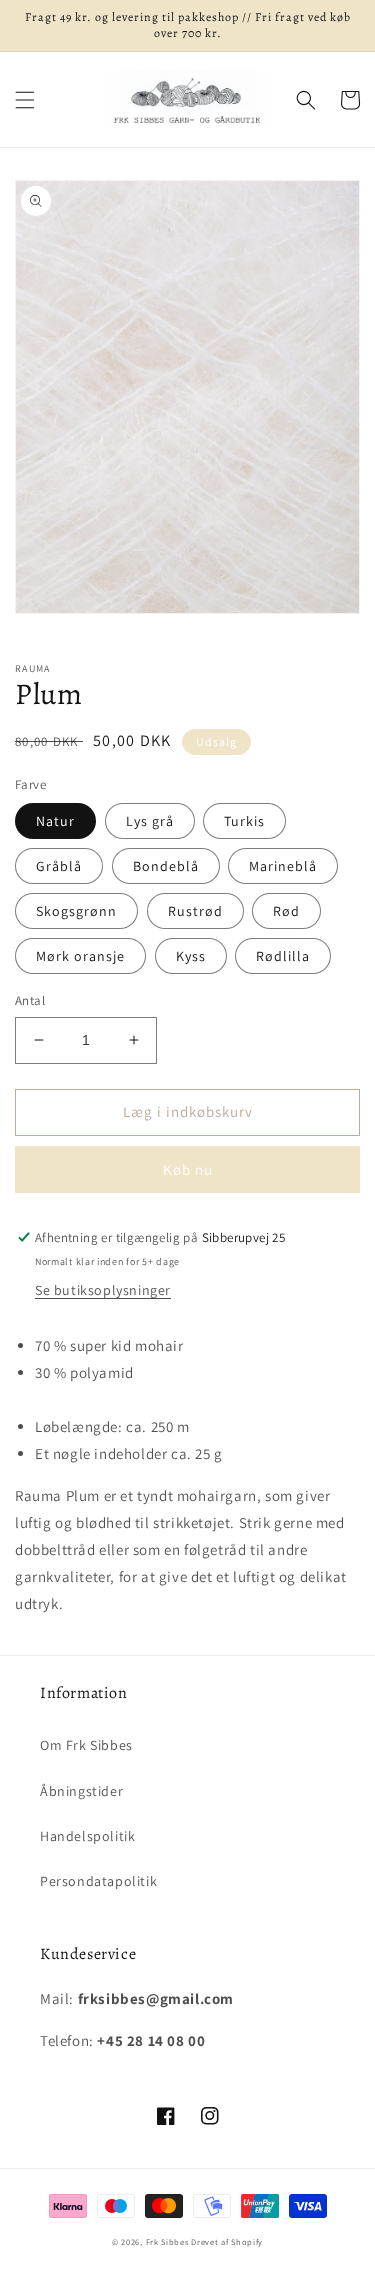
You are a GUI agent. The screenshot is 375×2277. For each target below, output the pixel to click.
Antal (30, 1000)
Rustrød (195, 911)
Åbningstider (81, 1791)
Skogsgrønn (76, 911)
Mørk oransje (80, 956)
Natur (55, 821)
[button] (25, 100)
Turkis (244, 821)
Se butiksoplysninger (103, 1290)
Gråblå (59, 866)
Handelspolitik (87, 1836)
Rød (286, 911)
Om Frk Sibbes (86, 1745)
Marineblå (283, 866)
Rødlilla (283, 956)
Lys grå (150, 821)
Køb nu (188, 1169)
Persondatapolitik (98, 1881)
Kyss (191, 956)
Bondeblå (166, 866)
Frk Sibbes (167, 2241)
